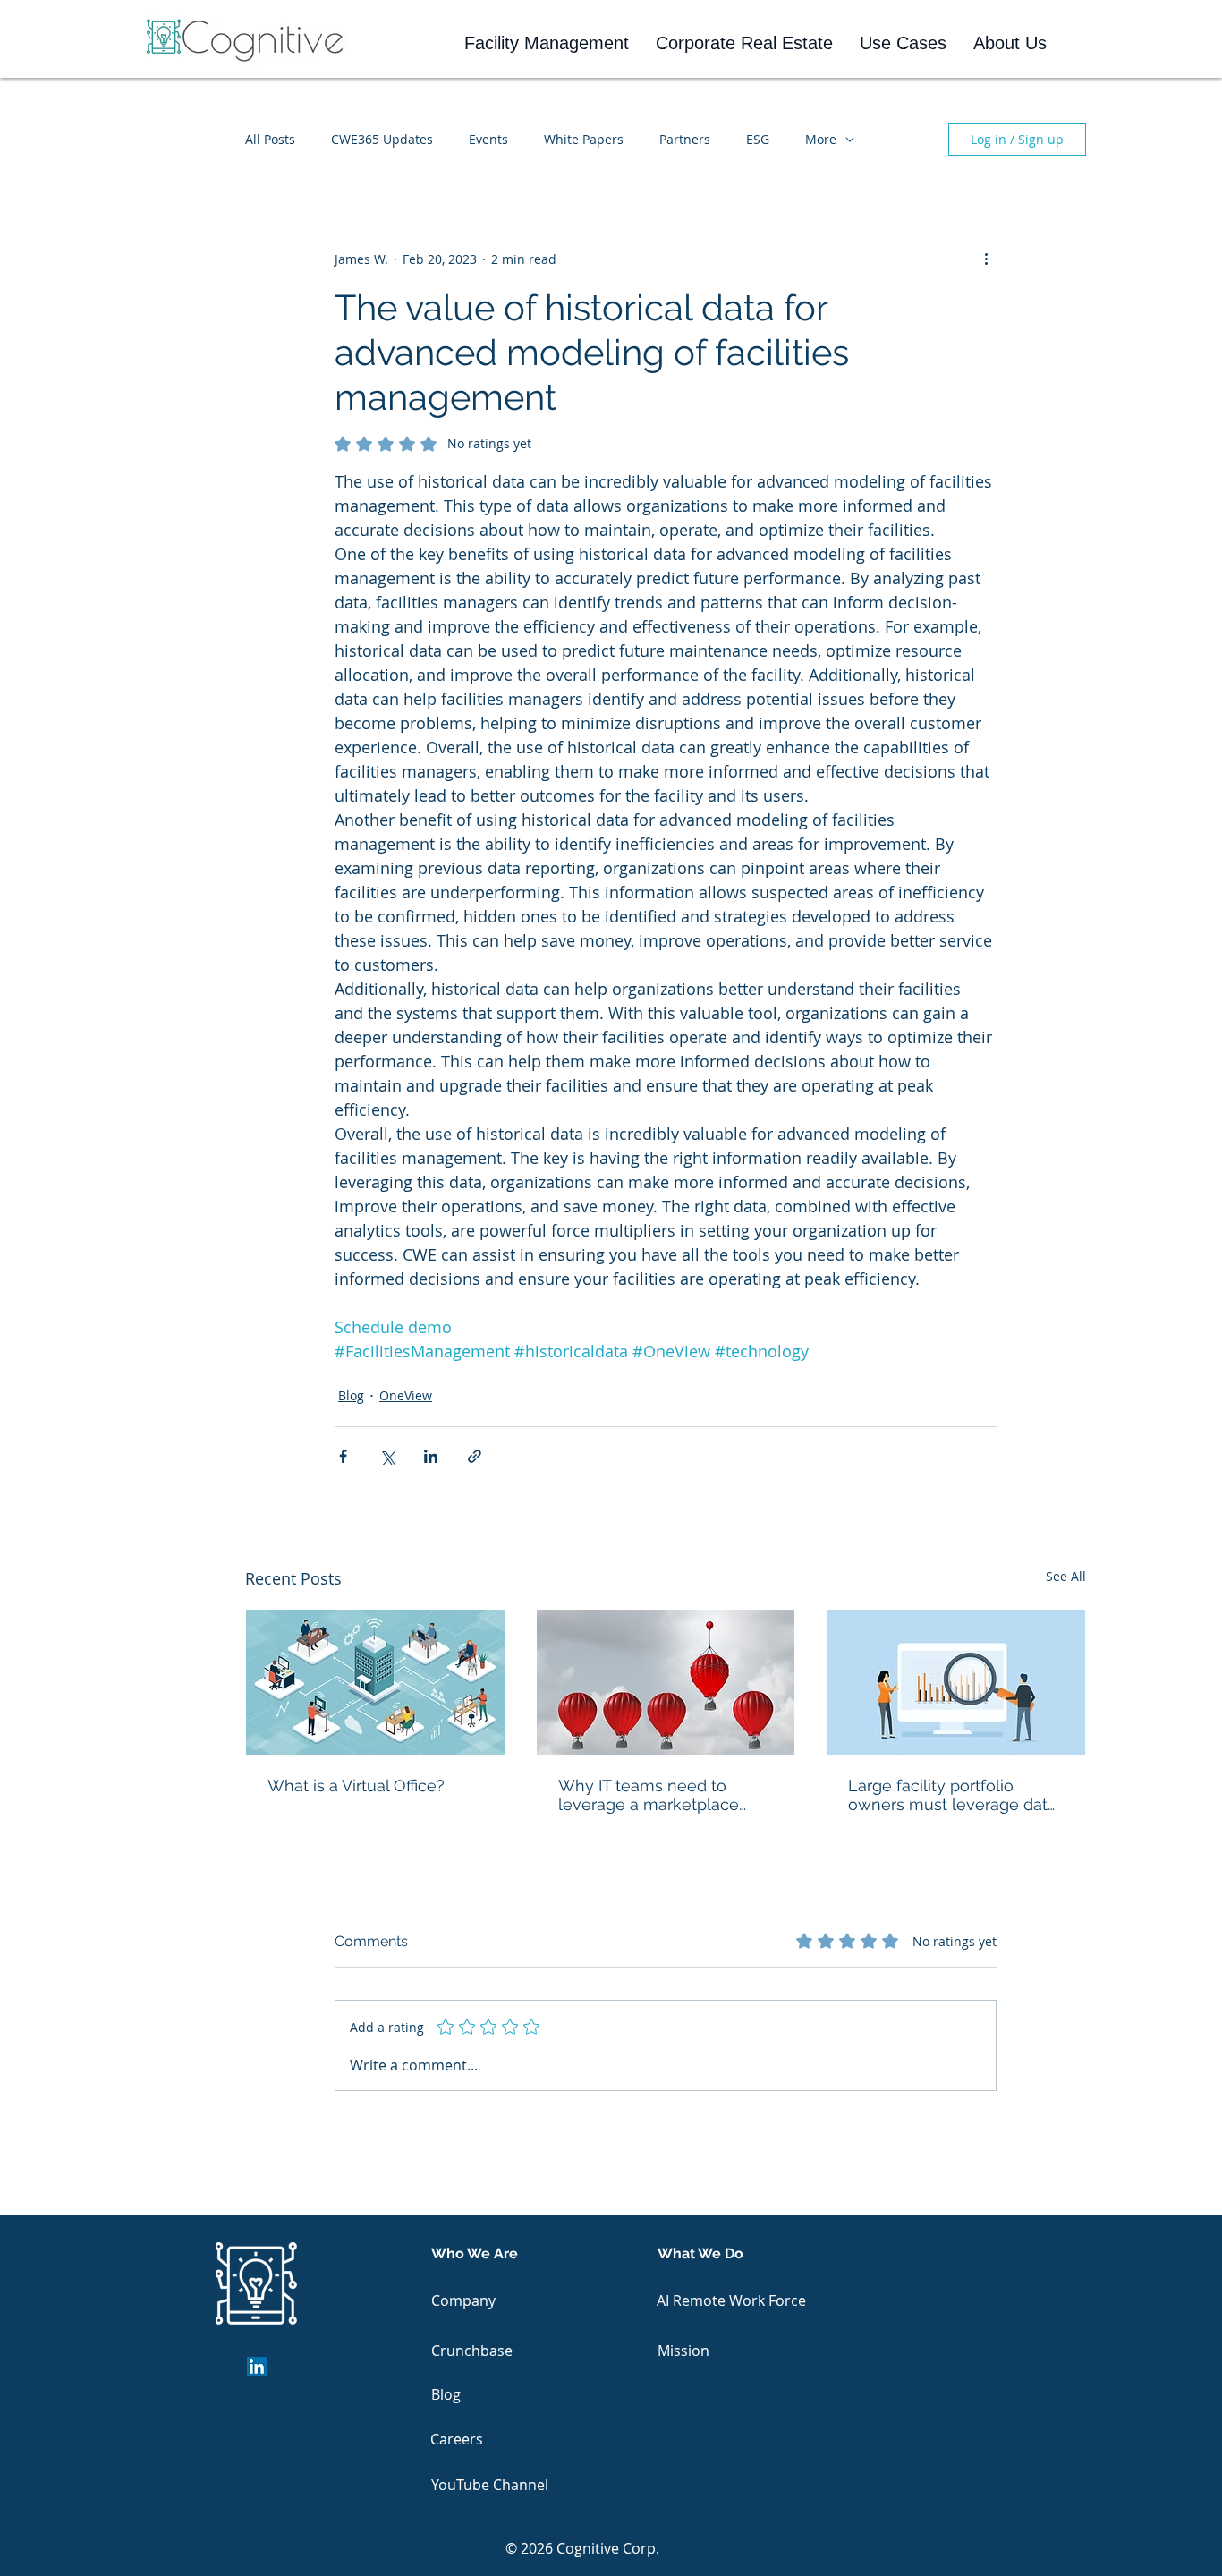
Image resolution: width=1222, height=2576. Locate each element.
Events (488, 139)
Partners (685, 139)
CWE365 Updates (382, 139)
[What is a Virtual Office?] (375, 1682)
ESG (758, 139)
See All (1066, 1576)
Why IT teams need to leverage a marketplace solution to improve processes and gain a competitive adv (649, 1795)
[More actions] (986, 259)
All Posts (270, 139)
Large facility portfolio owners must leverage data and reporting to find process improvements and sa (952, 1795)
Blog (351, 1395)
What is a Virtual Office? (356, 1785)
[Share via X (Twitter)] (387, 1456)
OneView (406, 1395)
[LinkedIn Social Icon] (257, 2367)
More (821, 139)
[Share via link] (475, 1456)
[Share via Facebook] (343, 1456)
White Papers (584, 139)
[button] (547, 43)
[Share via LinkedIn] (431, 1456)
